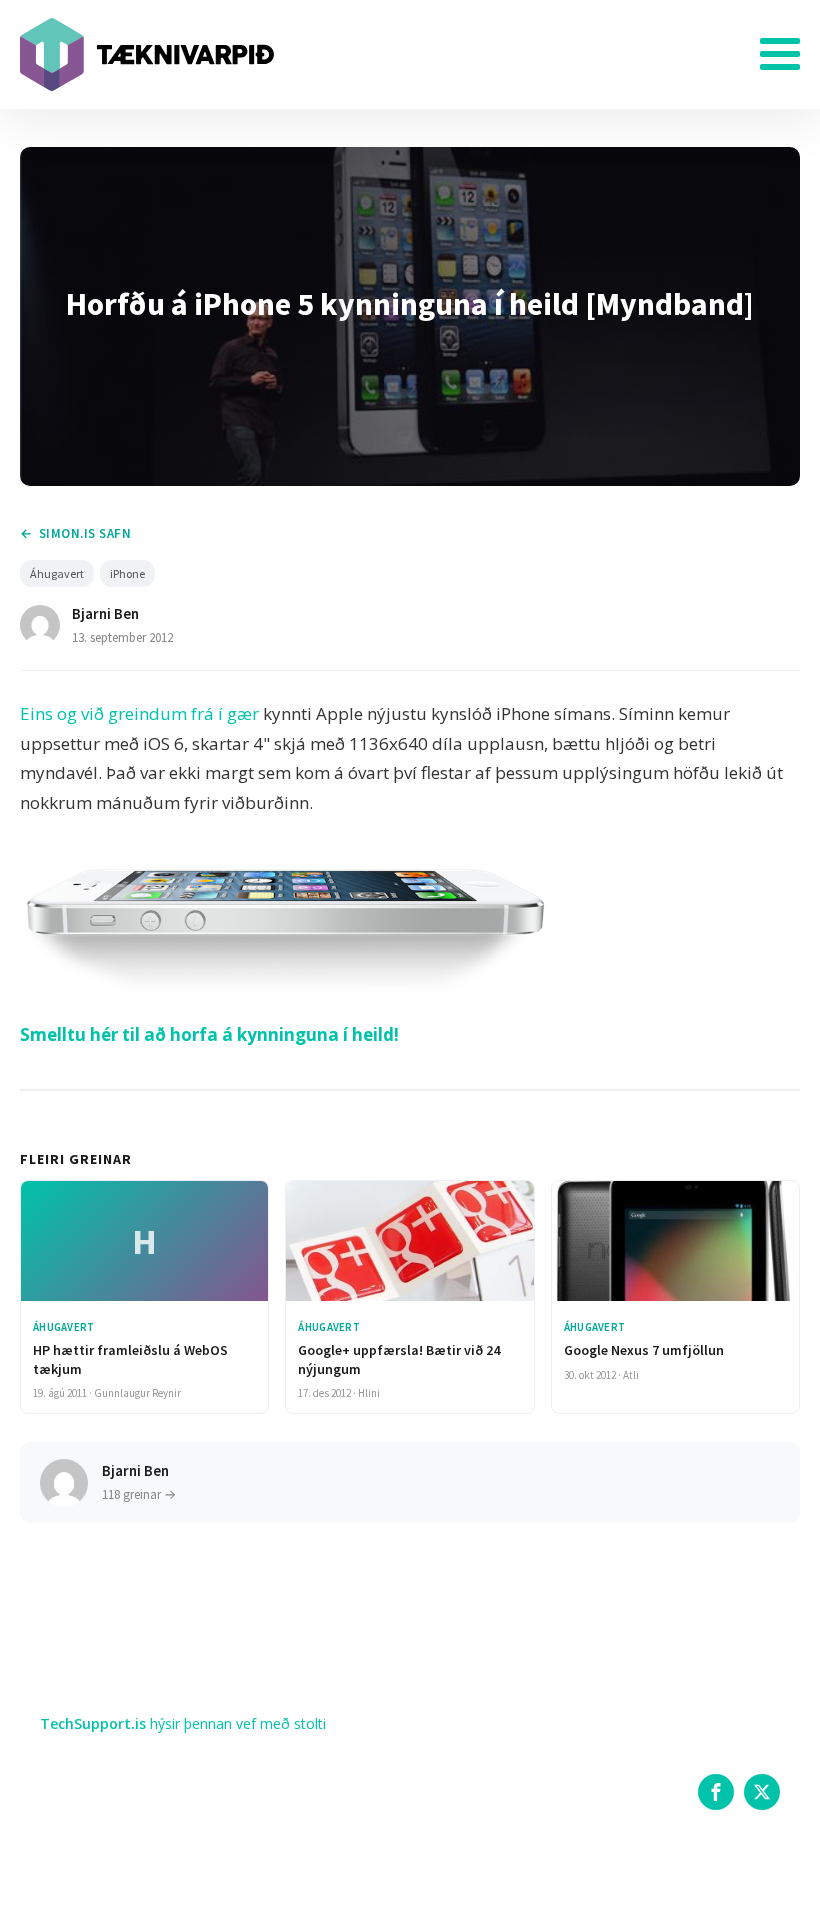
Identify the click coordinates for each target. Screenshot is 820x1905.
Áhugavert (57, 573)
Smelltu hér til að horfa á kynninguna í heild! (209, 1034)
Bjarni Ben (105, 613)
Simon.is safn (85, 533)
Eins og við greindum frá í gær (139, 713)
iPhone (127, 573)
